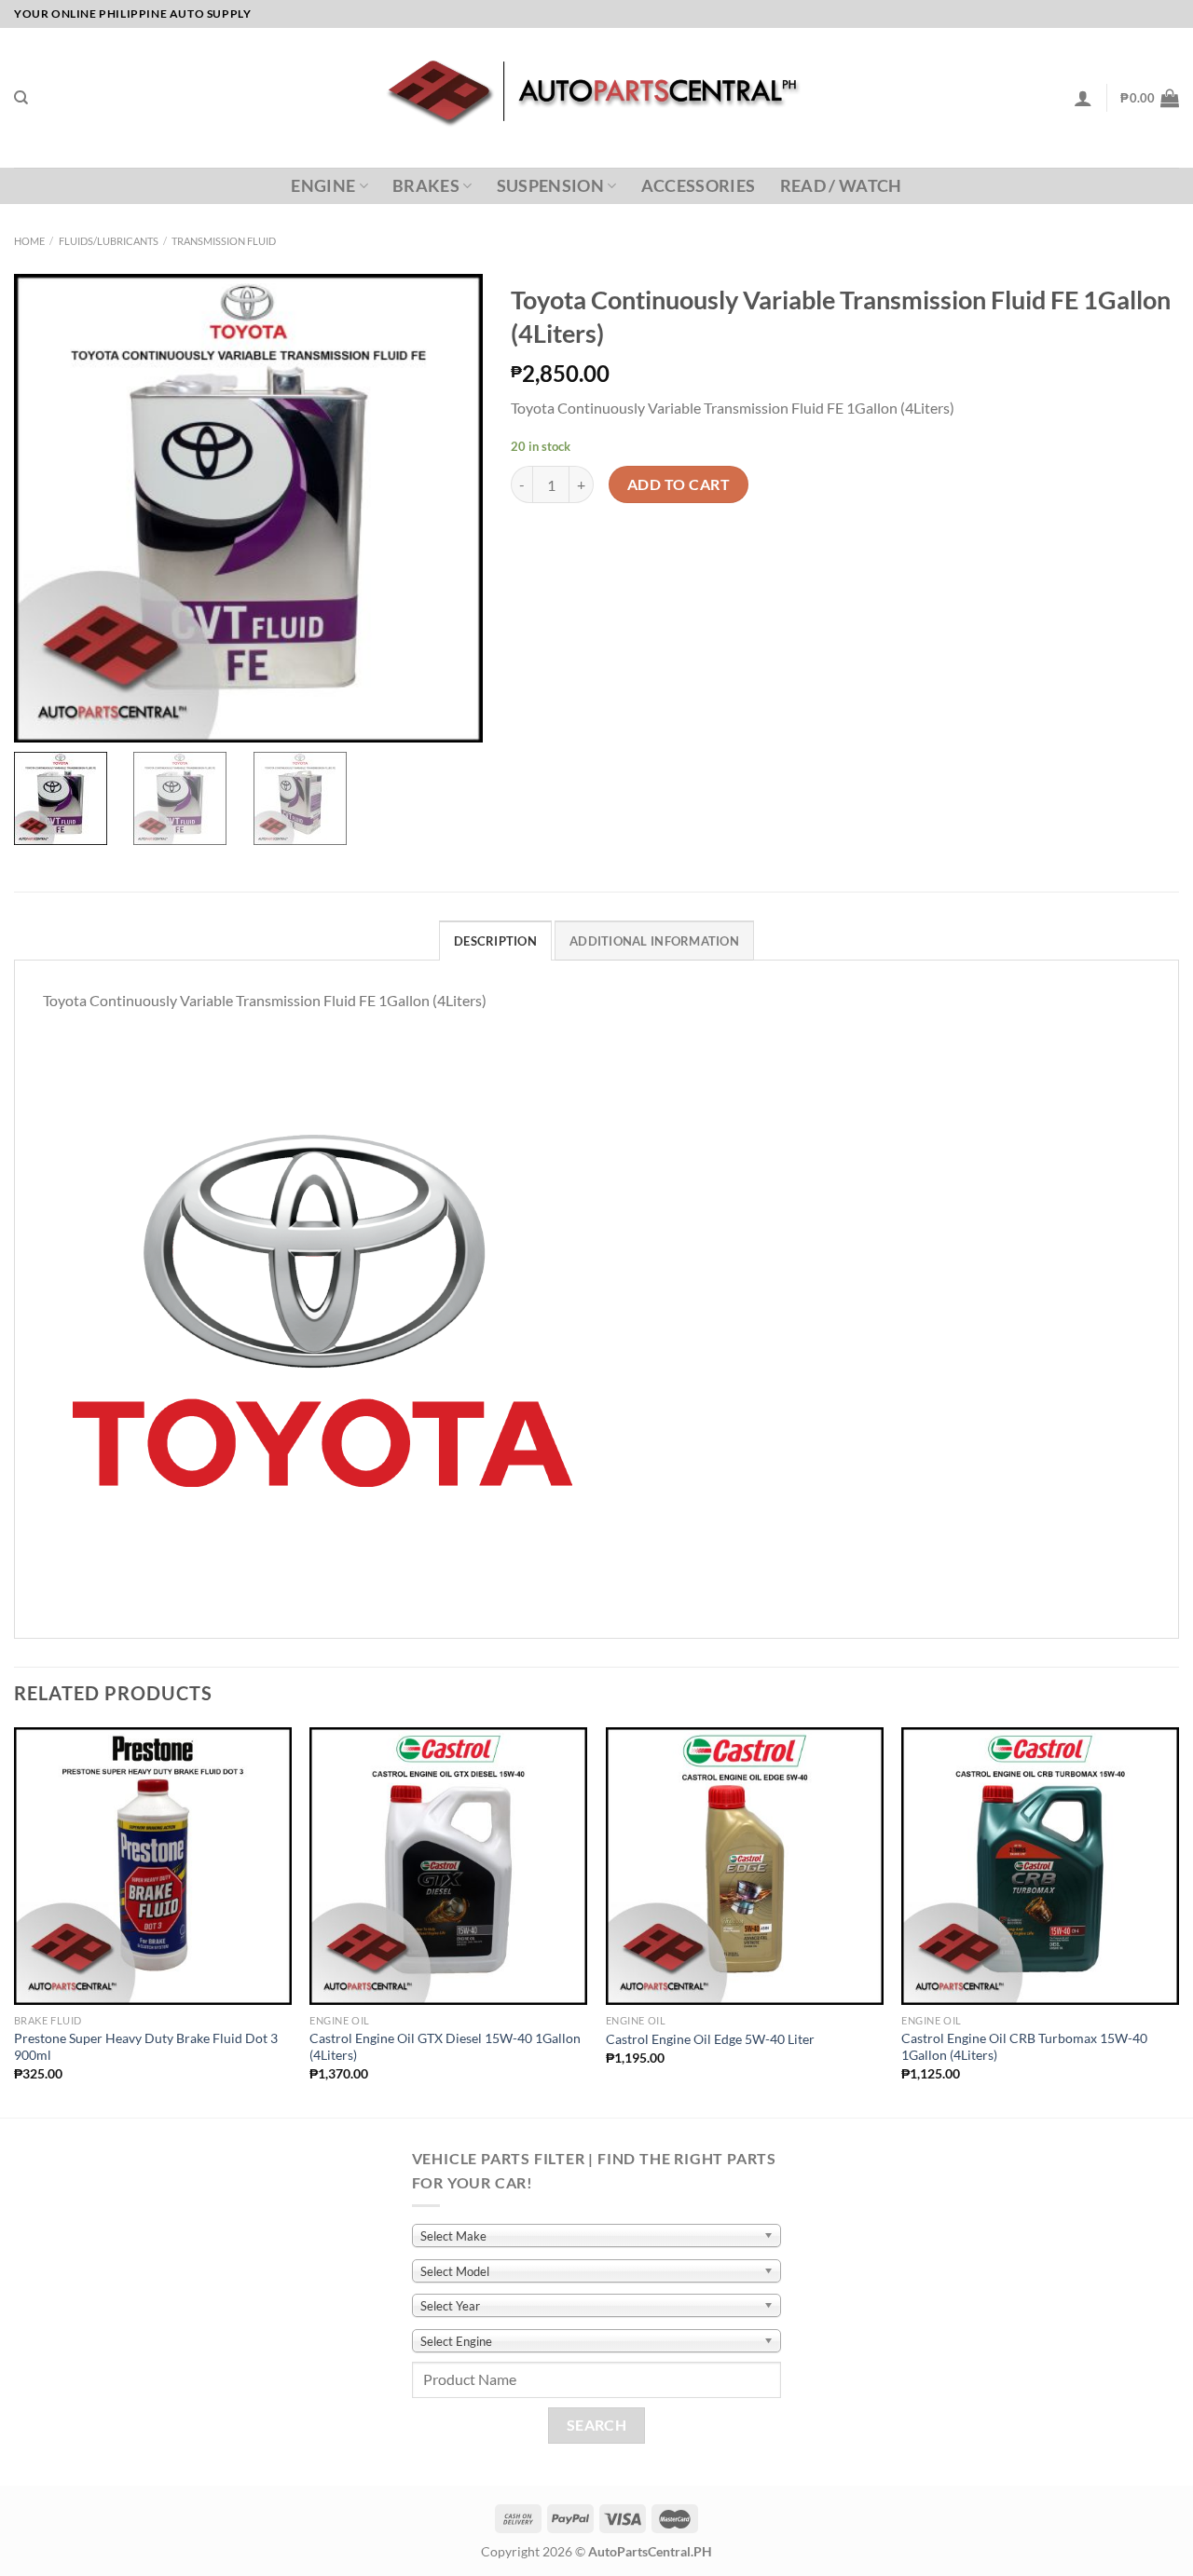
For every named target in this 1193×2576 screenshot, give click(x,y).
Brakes (426, 186)
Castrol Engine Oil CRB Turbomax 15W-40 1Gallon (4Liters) (1024, 2047)
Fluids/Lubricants (109, 241)
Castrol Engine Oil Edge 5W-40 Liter (710, 2039)
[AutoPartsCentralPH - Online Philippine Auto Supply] (597, 98)
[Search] (21, 98)
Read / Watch (841, 186)
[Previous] (15, 1921)
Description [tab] (495, 941)
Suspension (551, 186)
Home (29, 241)
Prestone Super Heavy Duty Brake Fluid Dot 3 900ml (146, 2047)
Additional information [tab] (654, 941)
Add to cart (679, 484)
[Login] (1083, 98)
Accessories (699, 186)
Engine (323, 186)
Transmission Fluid (224, 241)
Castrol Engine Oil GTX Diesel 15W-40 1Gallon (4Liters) (445, 2047)
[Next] (1178, 1921)
